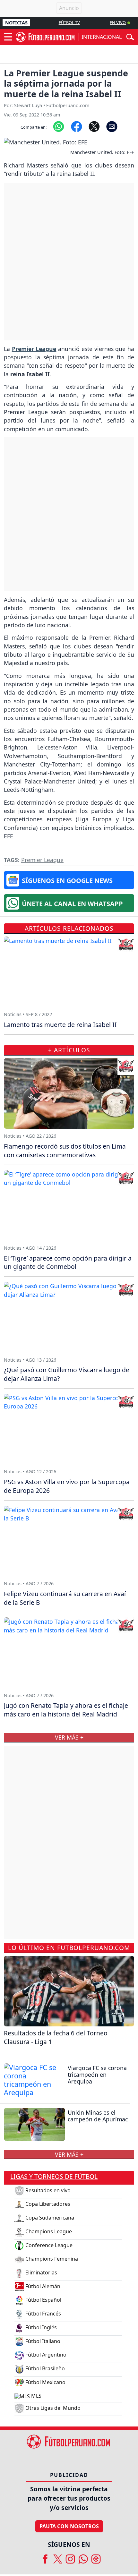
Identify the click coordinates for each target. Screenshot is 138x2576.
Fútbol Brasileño (44, 2368)
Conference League (48, 2245)
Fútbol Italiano (42, 2341)
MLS (36, 2396)
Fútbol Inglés (40, 2327)
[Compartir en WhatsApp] (59, 126)
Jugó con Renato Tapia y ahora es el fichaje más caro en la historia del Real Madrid (66, 1710)
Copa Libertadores (47, 2204)
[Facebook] (45, 2557)
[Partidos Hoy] (96, 2557)
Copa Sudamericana (49, 2218)
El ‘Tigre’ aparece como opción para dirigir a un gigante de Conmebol (68, 1262)
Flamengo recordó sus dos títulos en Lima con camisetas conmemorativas (65, 1151)
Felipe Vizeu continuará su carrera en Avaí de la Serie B (65, 1598)
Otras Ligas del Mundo (52, 2408)
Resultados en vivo (47, 2190)
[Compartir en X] (94, 126)
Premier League (42, 860)
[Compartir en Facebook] (77, 126)
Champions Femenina (51, 2259)
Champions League (48, 2231)
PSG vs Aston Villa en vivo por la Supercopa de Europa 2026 (67, 1486)
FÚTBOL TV (69, 22)
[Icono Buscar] (130, 36)
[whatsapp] (83, 2557)
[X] (58, 2557)
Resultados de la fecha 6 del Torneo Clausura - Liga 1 (56, 2037)
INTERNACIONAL (102, 37)
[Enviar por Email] (112, 126)
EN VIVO (118, 22)
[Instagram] (70, 2557)
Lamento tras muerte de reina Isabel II (60, 1025)
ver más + (69, 2154)
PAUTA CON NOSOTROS (69, 2526)
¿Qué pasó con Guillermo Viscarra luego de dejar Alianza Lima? (67, 1374)
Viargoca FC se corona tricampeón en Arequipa (97, 2075)
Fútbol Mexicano (45, 2382)
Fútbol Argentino (45, 2355)
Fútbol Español (43, 2300)
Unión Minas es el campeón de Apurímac (98, 2116)
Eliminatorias (41, 2272)
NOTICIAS (16, 23)
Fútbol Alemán (42, 2286)
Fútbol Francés (43, 2314)
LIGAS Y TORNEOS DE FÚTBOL (54, 2176)
